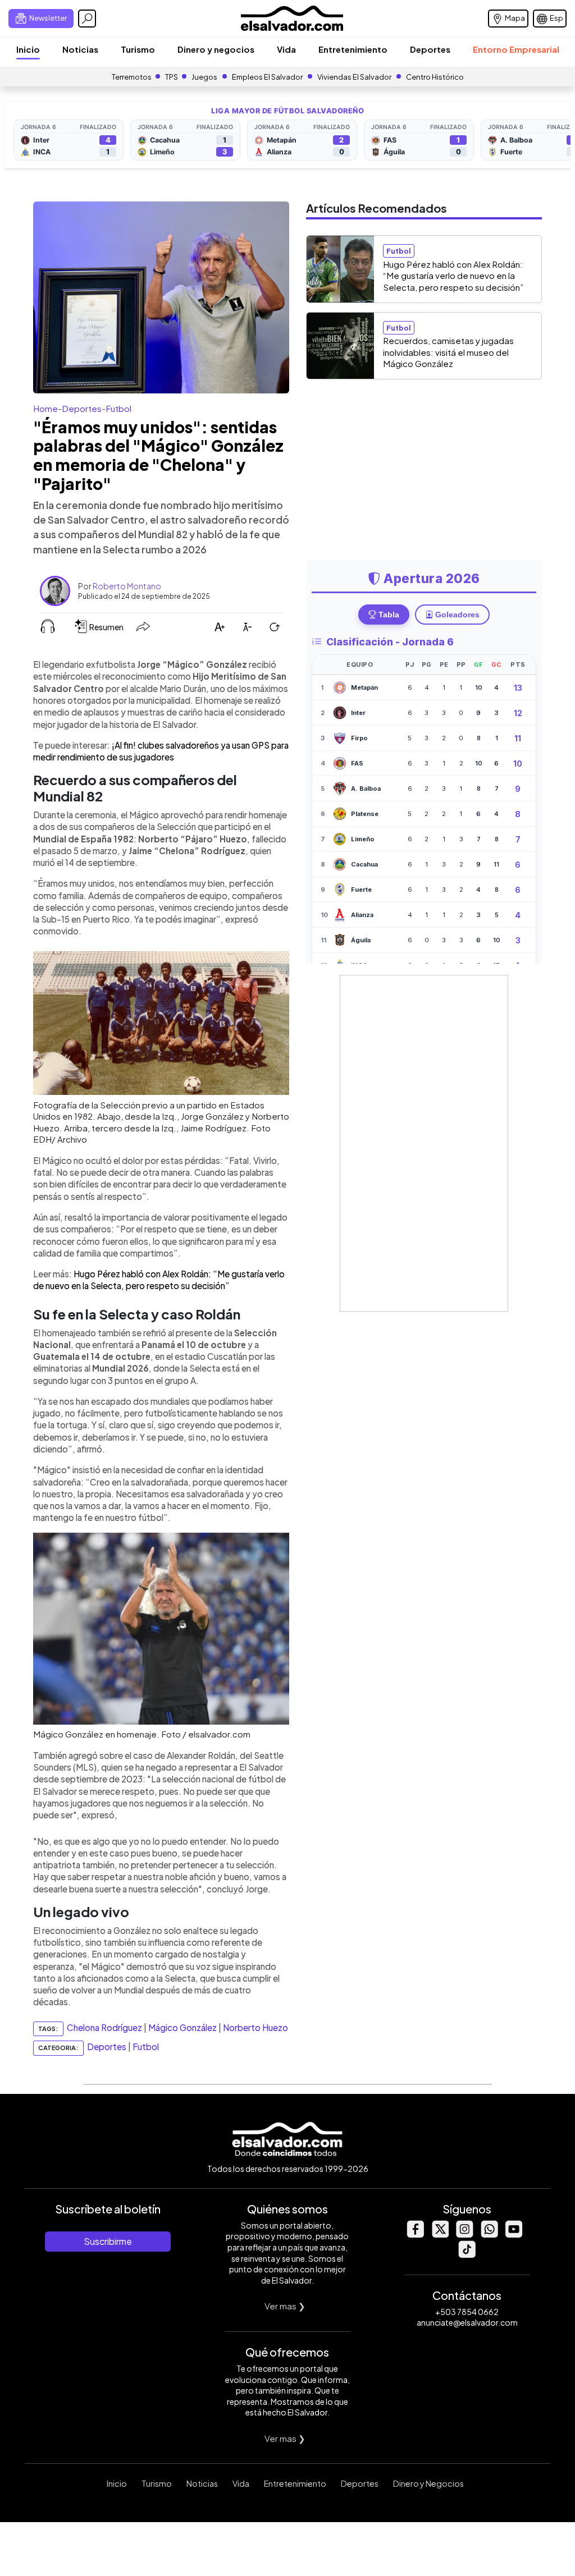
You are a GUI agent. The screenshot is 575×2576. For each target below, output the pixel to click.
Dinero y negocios (216, 49)
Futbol (118, 408)
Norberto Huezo (255, 2027)
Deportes (430, 49)
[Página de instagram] (464, 2234)
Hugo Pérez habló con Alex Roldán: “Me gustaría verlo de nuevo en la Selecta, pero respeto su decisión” (453, 276)
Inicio (28, 49)
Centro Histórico (435, 77)
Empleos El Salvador (267, 77)
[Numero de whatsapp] (489, 2234)
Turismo (138, 49)
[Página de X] (440, 2234)
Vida (286, 49)
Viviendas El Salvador (354, 77)
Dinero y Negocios (428, 2483)
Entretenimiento (353, 49)
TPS (172, 77)
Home (45, 408)
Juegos (204, 77)
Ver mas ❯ (285, 2306)
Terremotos (132, 77)
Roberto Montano (127, 586)
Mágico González (182, 2027)
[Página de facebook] (415, 2234)
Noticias (80, 49)
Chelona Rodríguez (104, 2027)
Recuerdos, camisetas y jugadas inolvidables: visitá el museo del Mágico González (448, 352)
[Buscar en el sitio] (87, 19)
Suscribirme (108, 2241)
